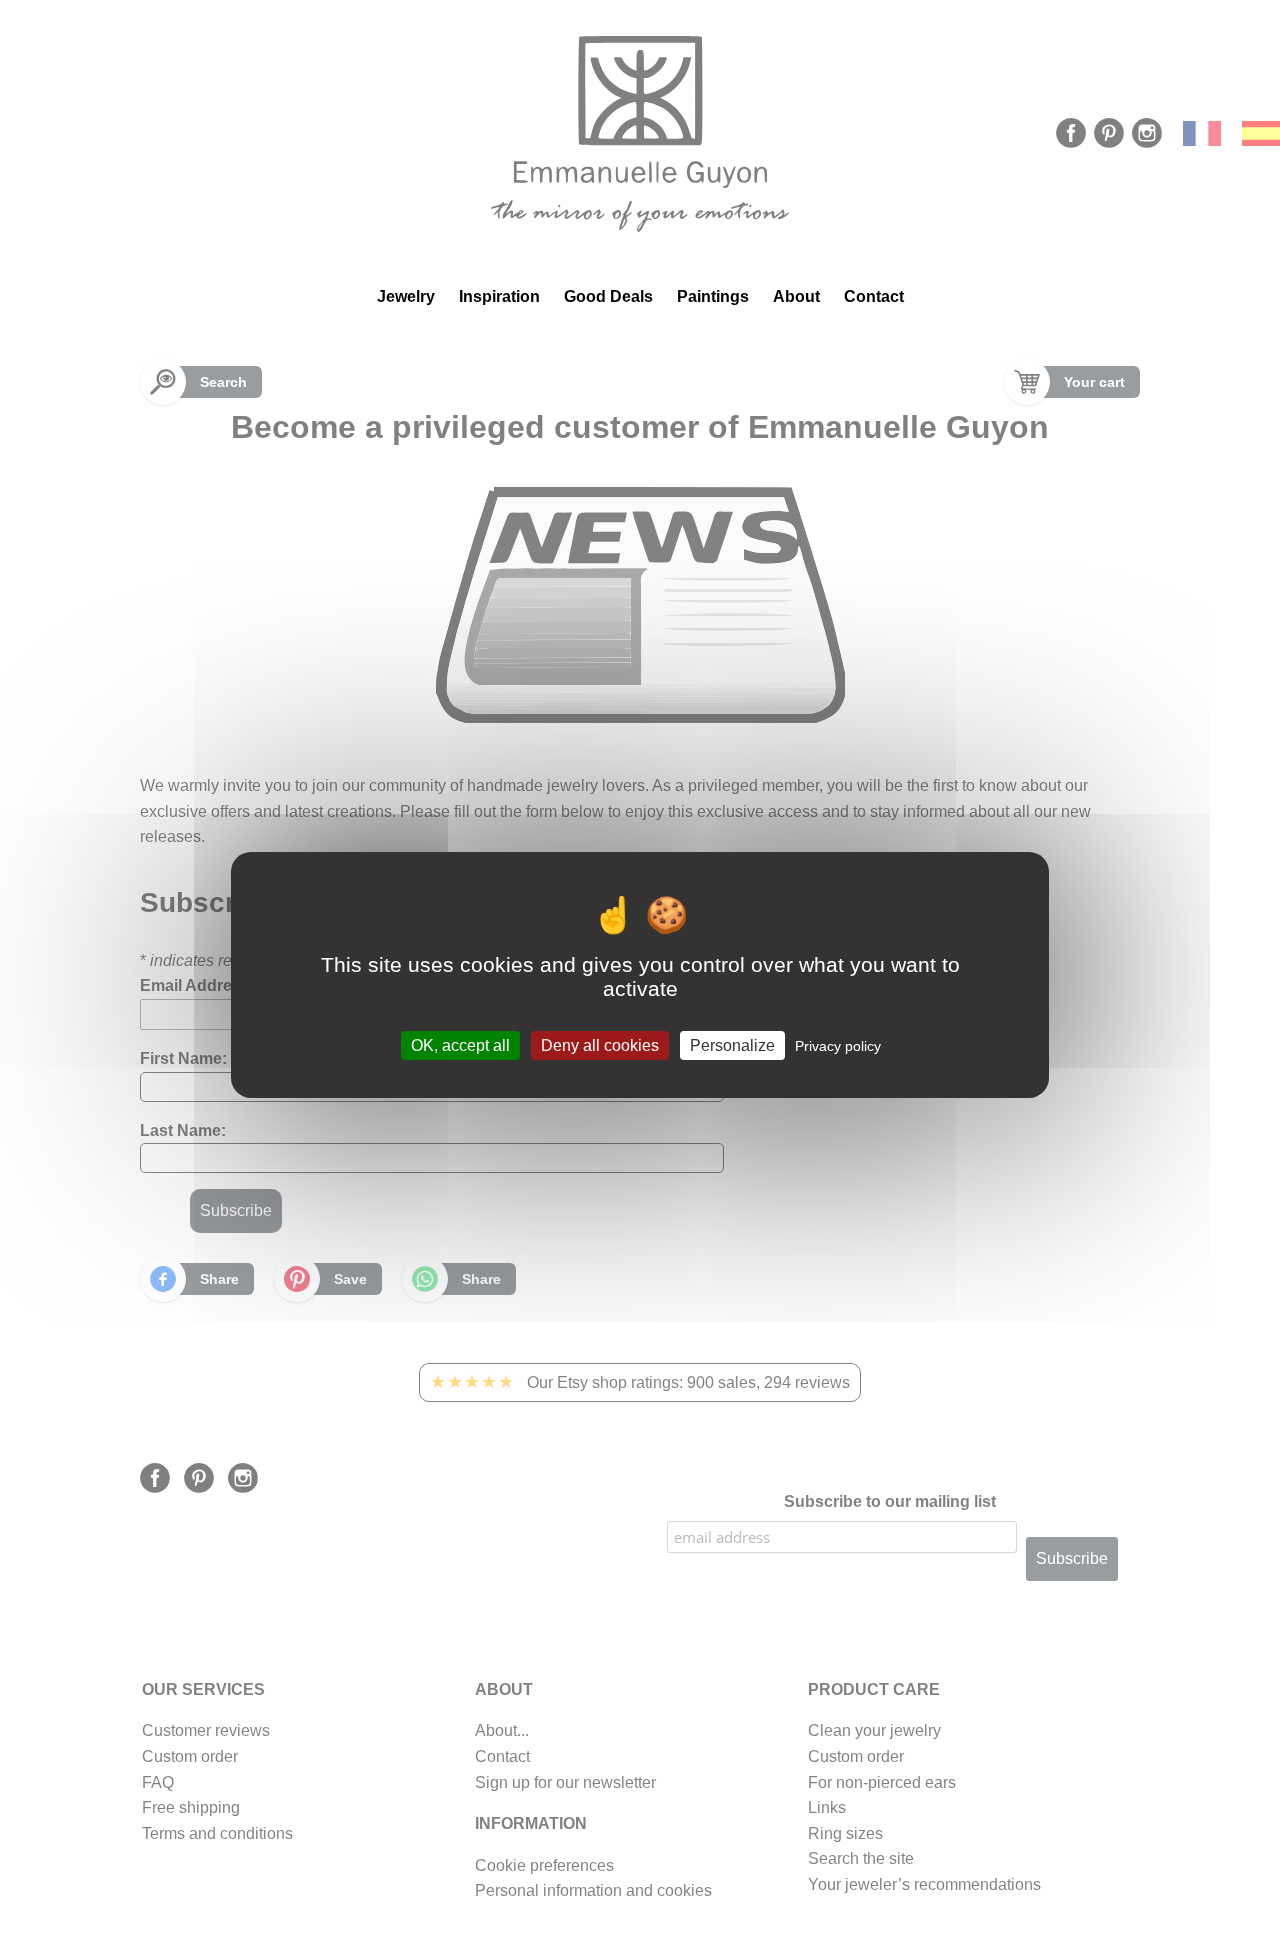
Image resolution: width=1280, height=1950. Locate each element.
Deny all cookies (600, 1045)
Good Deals (608, 296)
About (796, 296)
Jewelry (406, 296)
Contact (874, 296)
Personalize (732, 1045)
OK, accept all (460, 1045)
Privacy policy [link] (838, 1046)
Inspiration (499, 296)
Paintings (713, 296)
